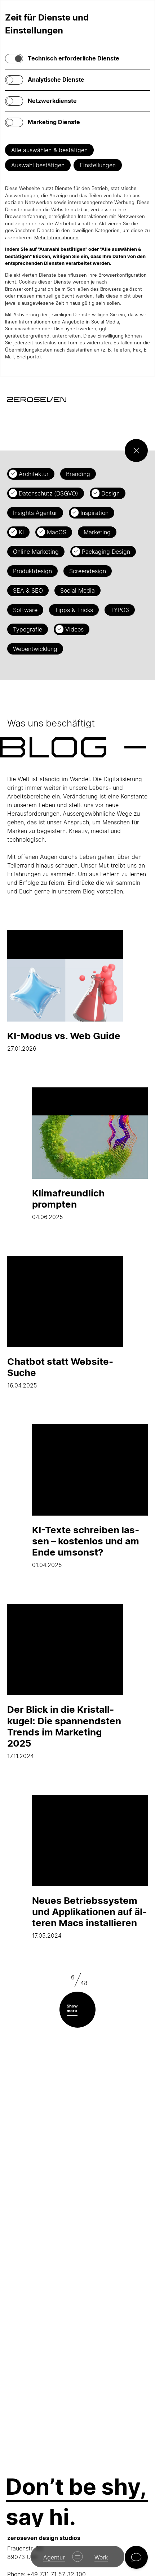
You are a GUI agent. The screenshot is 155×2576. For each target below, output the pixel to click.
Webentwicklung (35, 649)
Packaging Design (106, 552)
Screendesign (88, 571)
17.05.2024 (89, 1917)
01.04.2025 (86, 1546)
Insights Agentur (35, 513)
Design (110, 493)
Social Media (77, 590)
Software (25, 610)
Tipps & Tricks (74, 610)
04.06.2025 (68, 1204)
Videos (74, 629)
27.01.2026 (64, 1041)
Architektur (34, 474)
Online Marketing (36, 552)
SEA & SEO (28, 590)
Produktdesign (32, 571)
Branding (78, 474)
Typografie (28, 629)
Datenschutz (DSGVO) (48, 493)
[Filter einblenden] (136, 451)
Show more (72, 2008)
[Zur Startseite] (37, 400)
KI (21, 532)
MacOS (57, 532)
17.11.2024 (64, 1732)
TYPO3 (120, 610)
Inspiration (94, 513)
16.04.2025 (60, 1372)
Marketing (97, 532)
